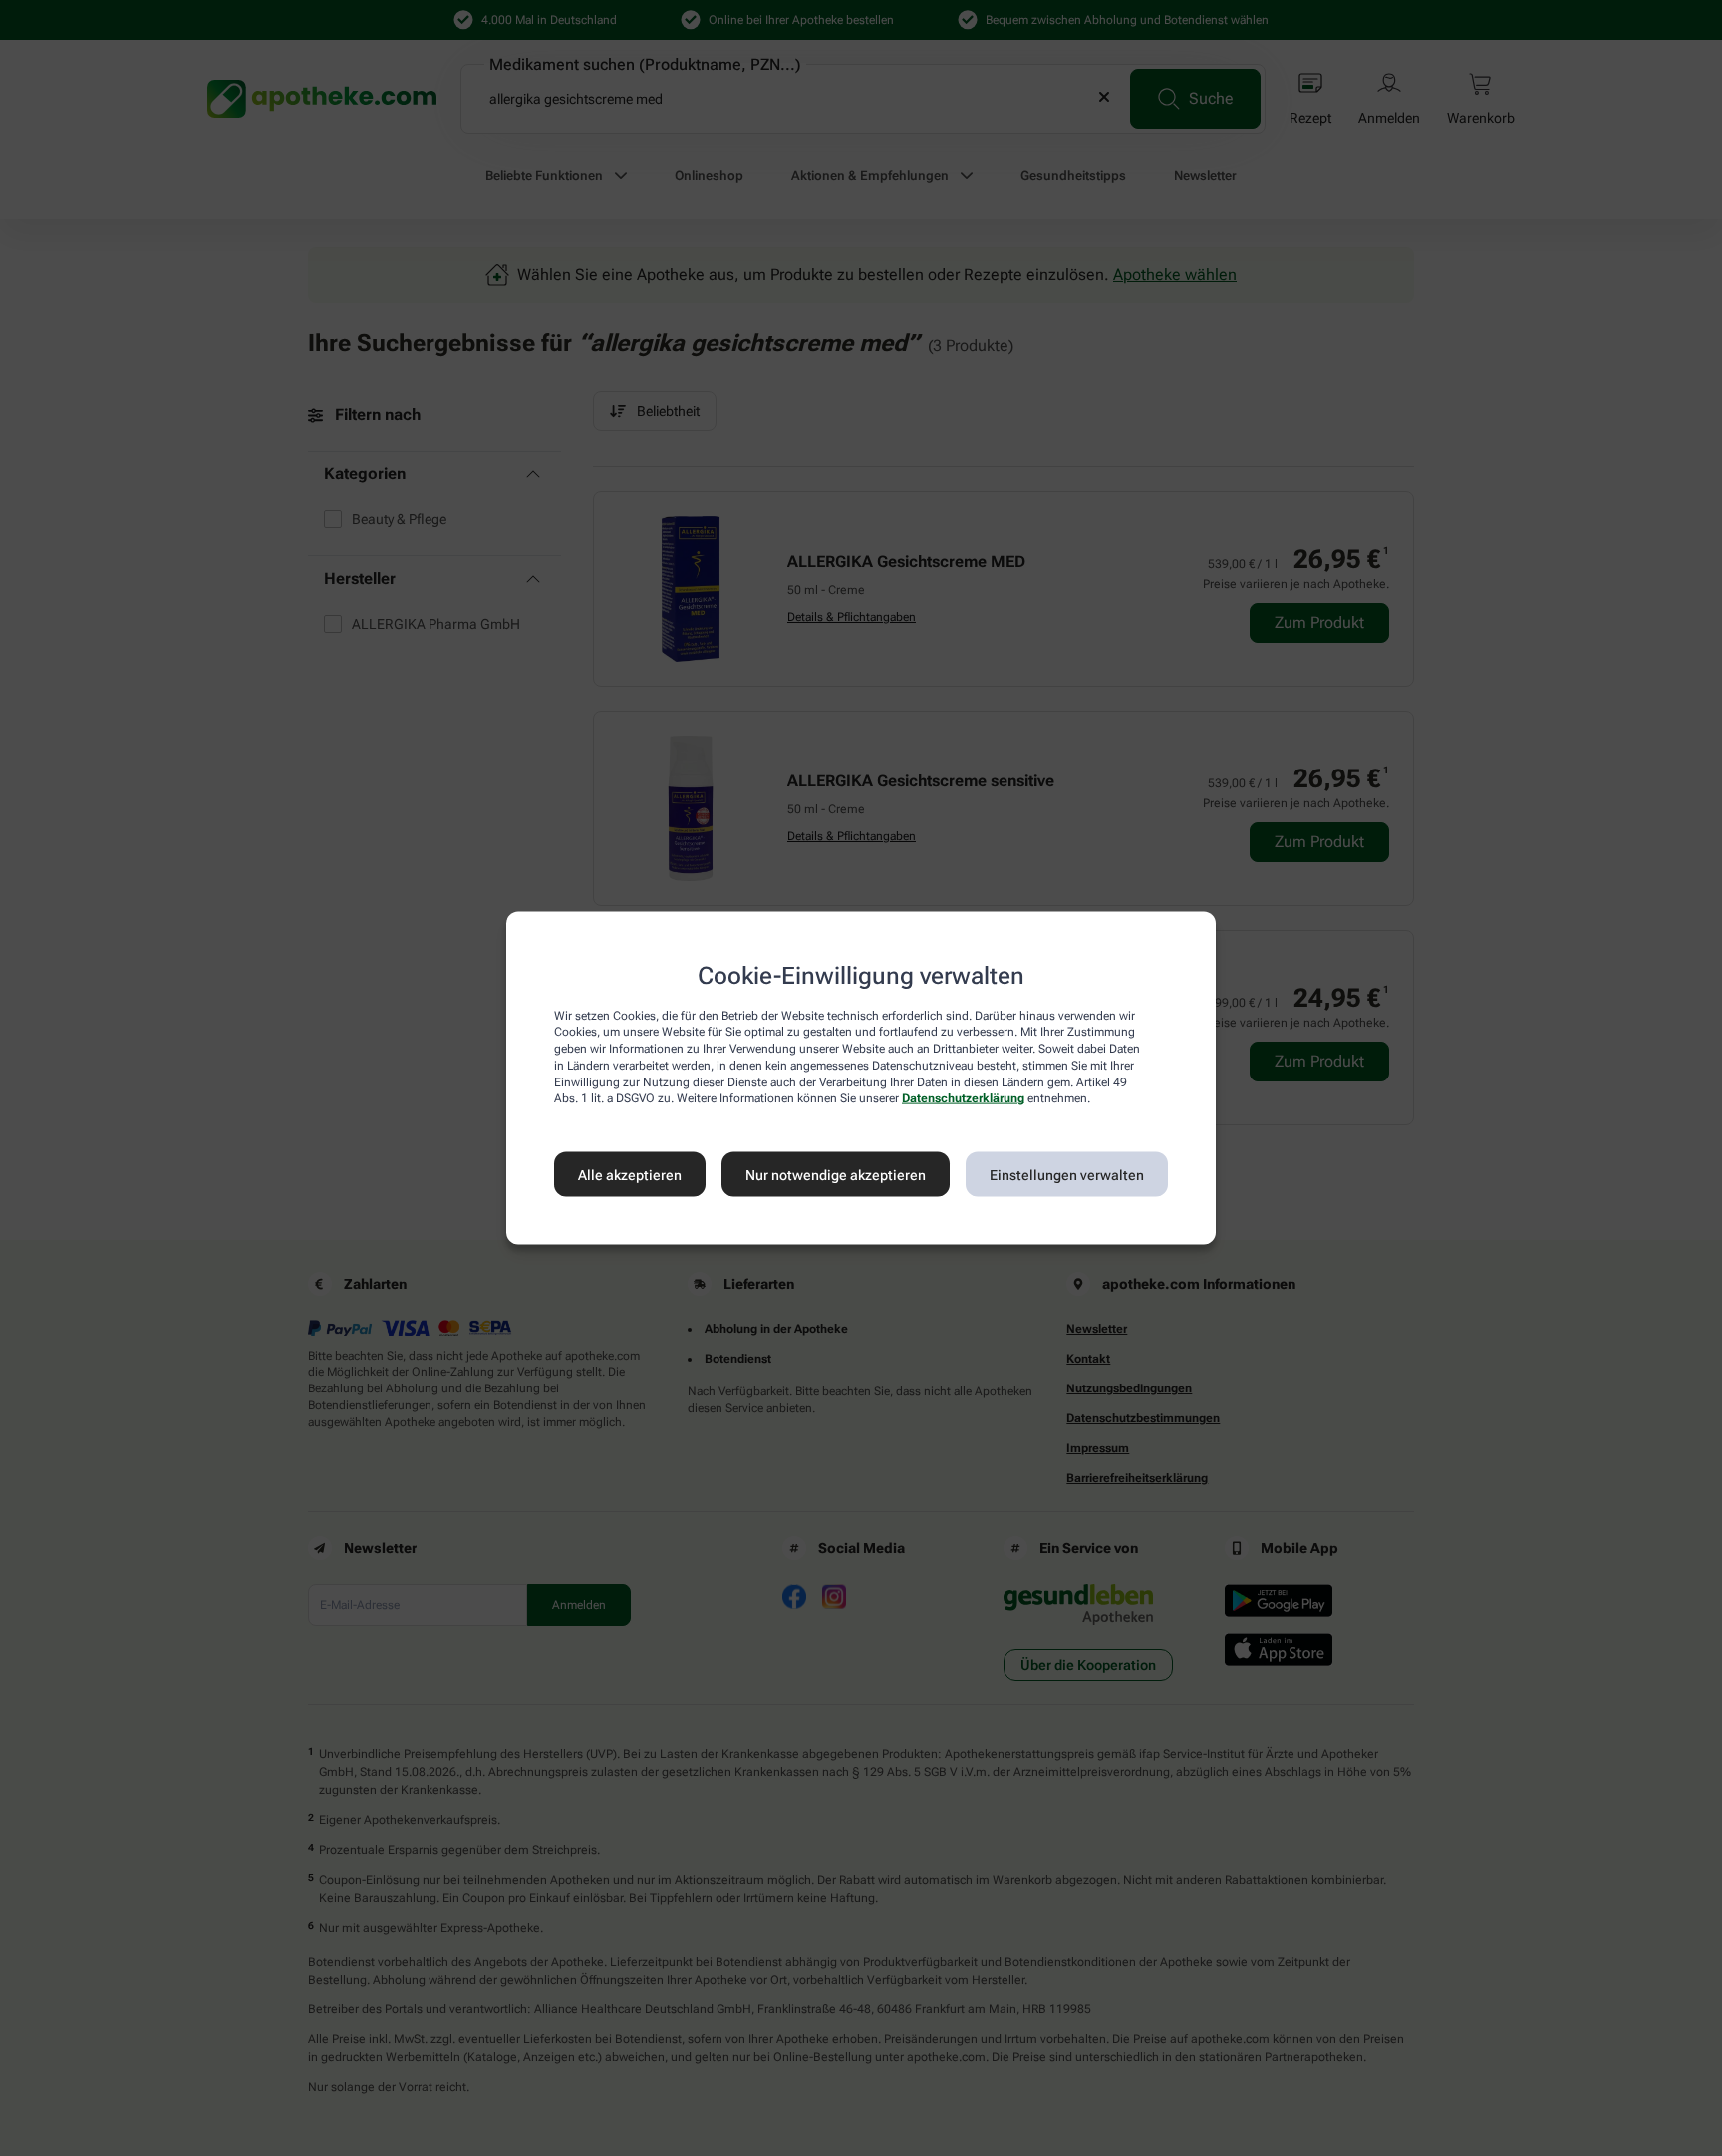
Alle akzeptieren (630, 1174)
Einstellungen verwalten (1067, 1174)
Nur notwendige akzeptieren (836, 1174)
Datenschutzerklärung (963, 1098)
